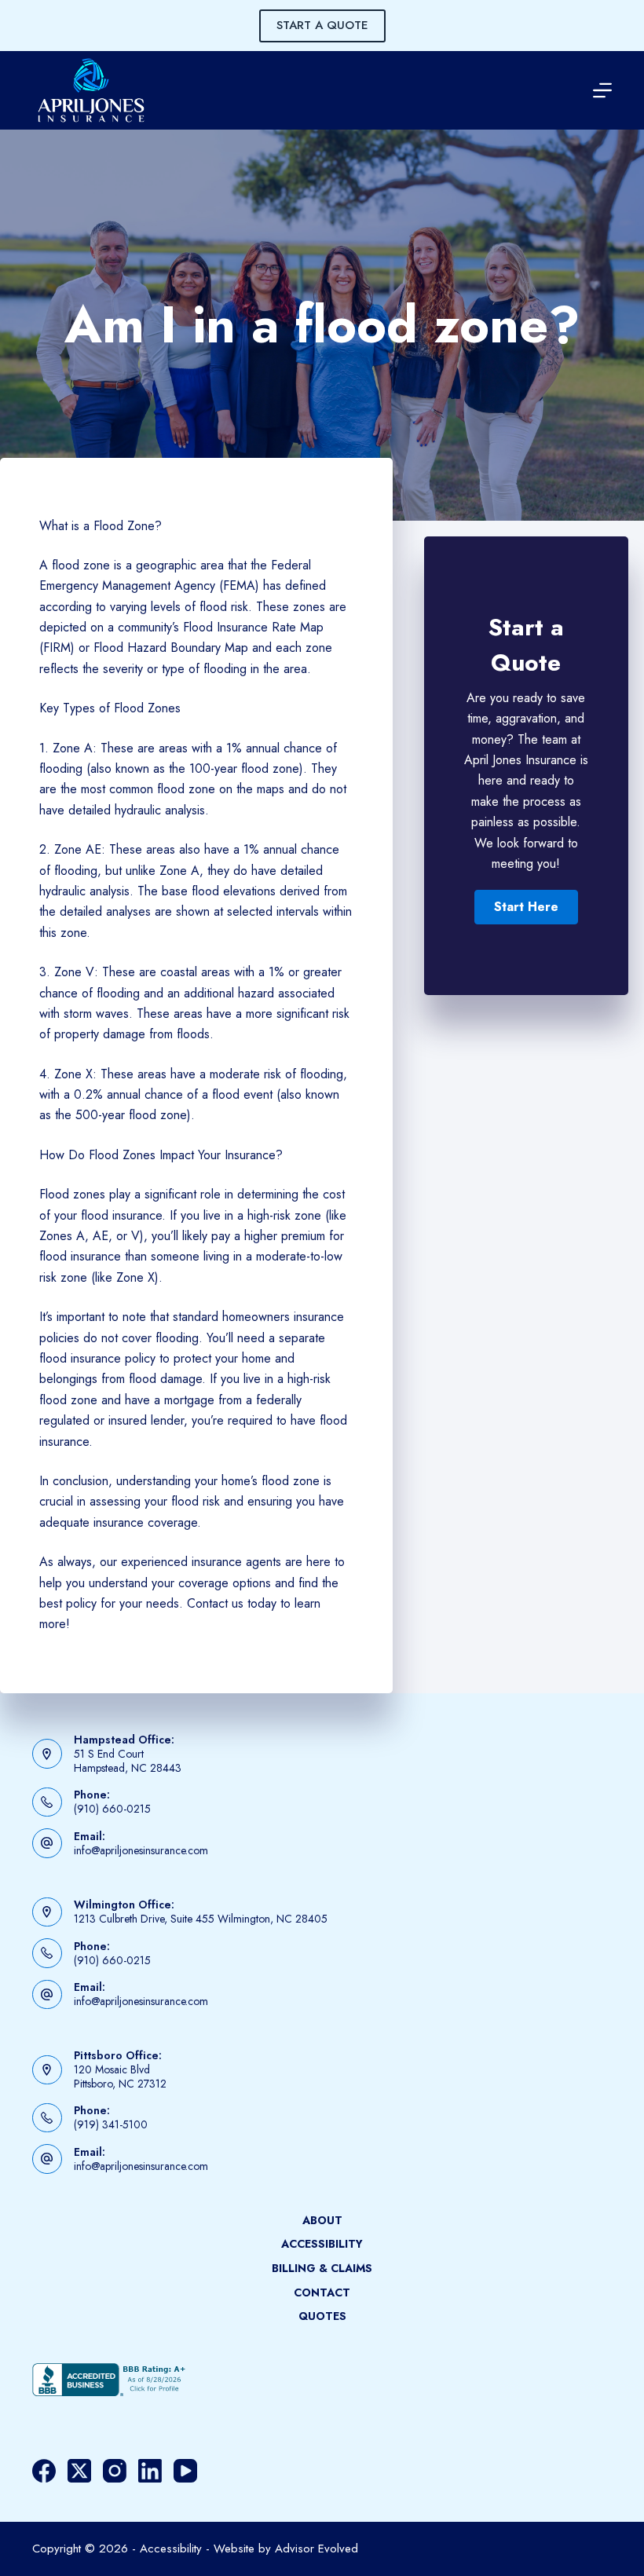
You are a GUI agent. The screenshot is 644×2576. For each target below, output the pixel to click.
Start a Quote (322, 25)
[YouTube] (185, 2471)
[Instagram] (115, 2471)
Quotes (322, 2316)
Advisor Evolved (317, 2549)
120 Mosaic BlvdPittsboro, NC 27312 (120, 2077)
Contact (322, 2292)
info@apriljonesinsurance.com (141, 1850)
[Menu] (602, 90)
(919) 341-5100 (111, 2124)
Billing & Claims (322, 2268)
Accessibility (322, 2244)
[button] (526, 907)
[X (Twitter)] (79, 2471)
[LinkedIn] (150, 2471)
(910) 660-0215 (112, 1809)
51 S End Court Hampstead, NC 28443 (128, 1761)
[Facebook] (44, 2471)
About (322, 2220)
